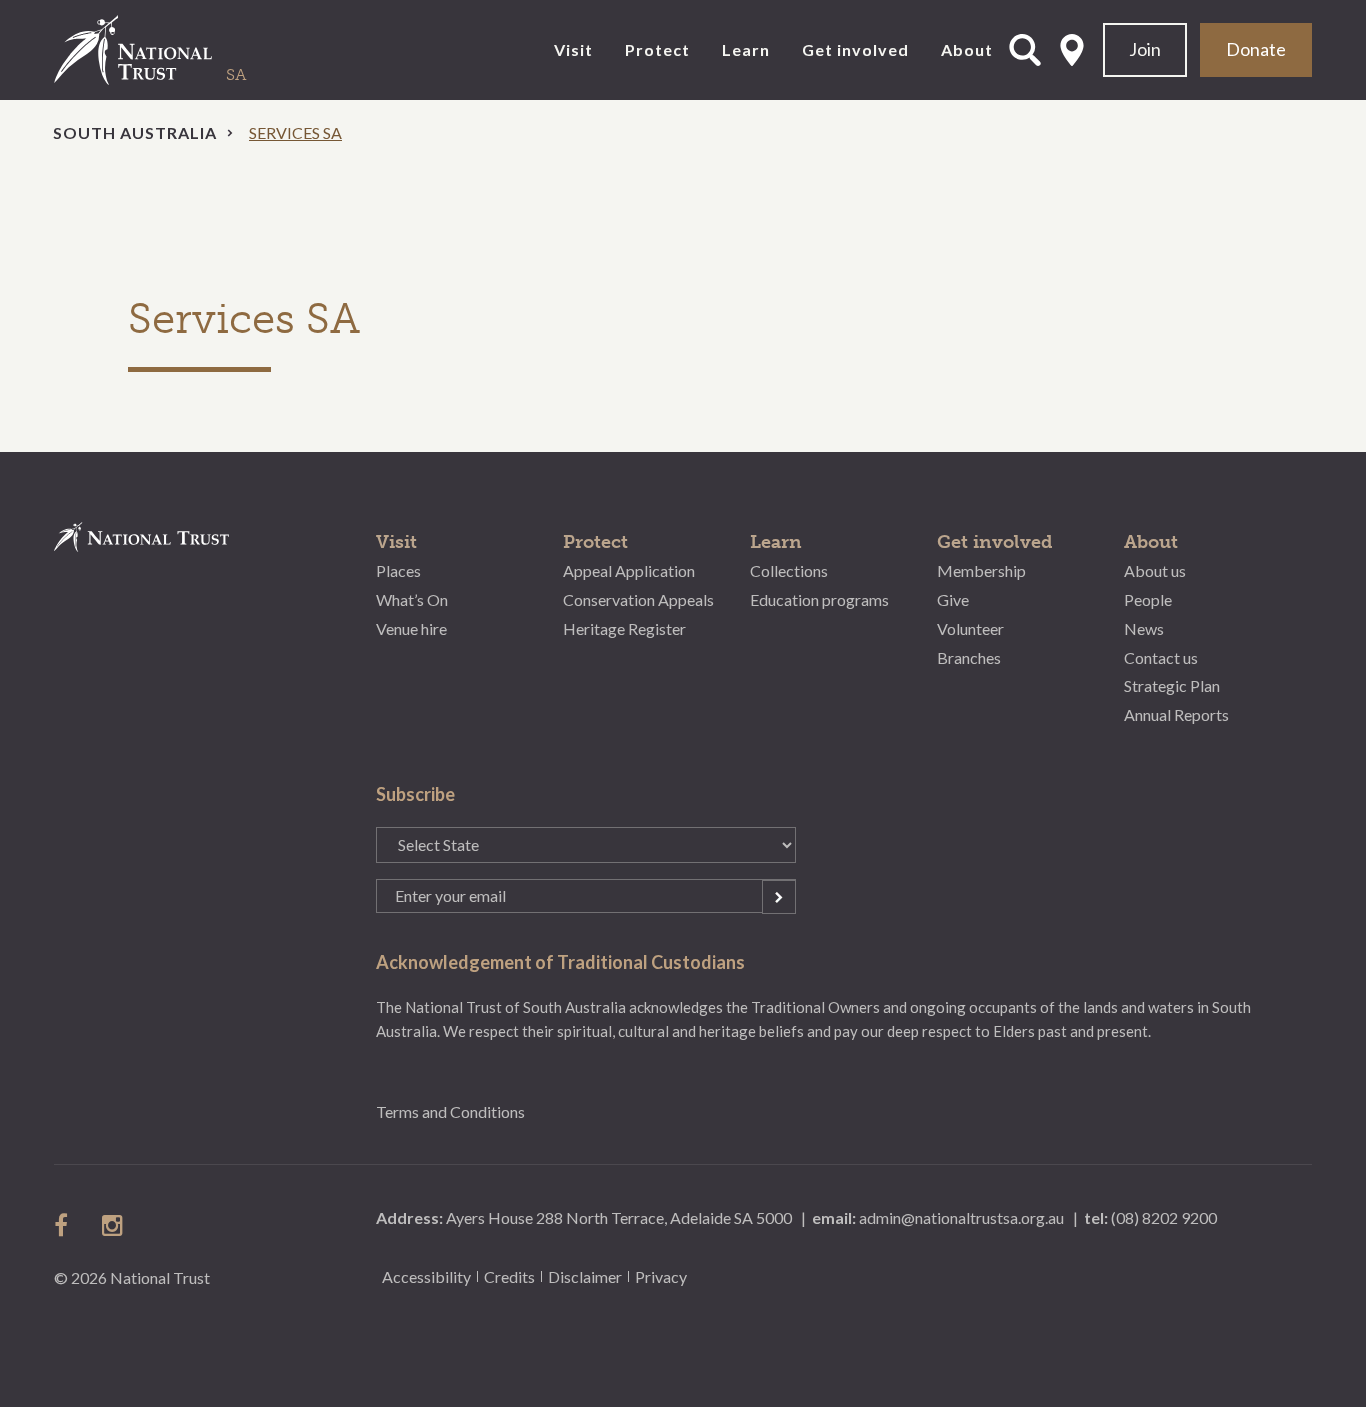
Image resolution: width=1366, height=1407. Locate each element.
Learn (746, 49)
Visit (573, 49)
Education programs (819, 599)
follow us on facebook (66, 1225)
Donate (1256, 49)
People (1148, 599)
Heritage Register (624, 628)
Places (398, 570)
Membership (981, 570)
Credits (509, 1276)
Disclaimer (585, 1276)
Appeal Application (629, 570)
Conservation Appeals (638, 599)
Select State (1072, 50)
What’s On (412, 599)
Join (1145, 49)
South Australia (135, 132)
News (1144, 628)
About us (1155, 570)
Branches (969, 657)
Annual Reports (1176, 714)
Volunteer (970, 628)
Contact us (1161, 657)
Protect (657, 49)
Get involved (855, 49)
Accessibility (426, 1276)
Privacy (661, 1276)
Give (953, 599)
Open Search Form (1025, 50)
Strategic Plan (1172, 685)
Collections (789, 570)
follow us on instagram (114, 1225)
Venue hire (411, 628)
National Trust (174, 50)
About (967, 49)
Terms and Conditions (450, 1111)
